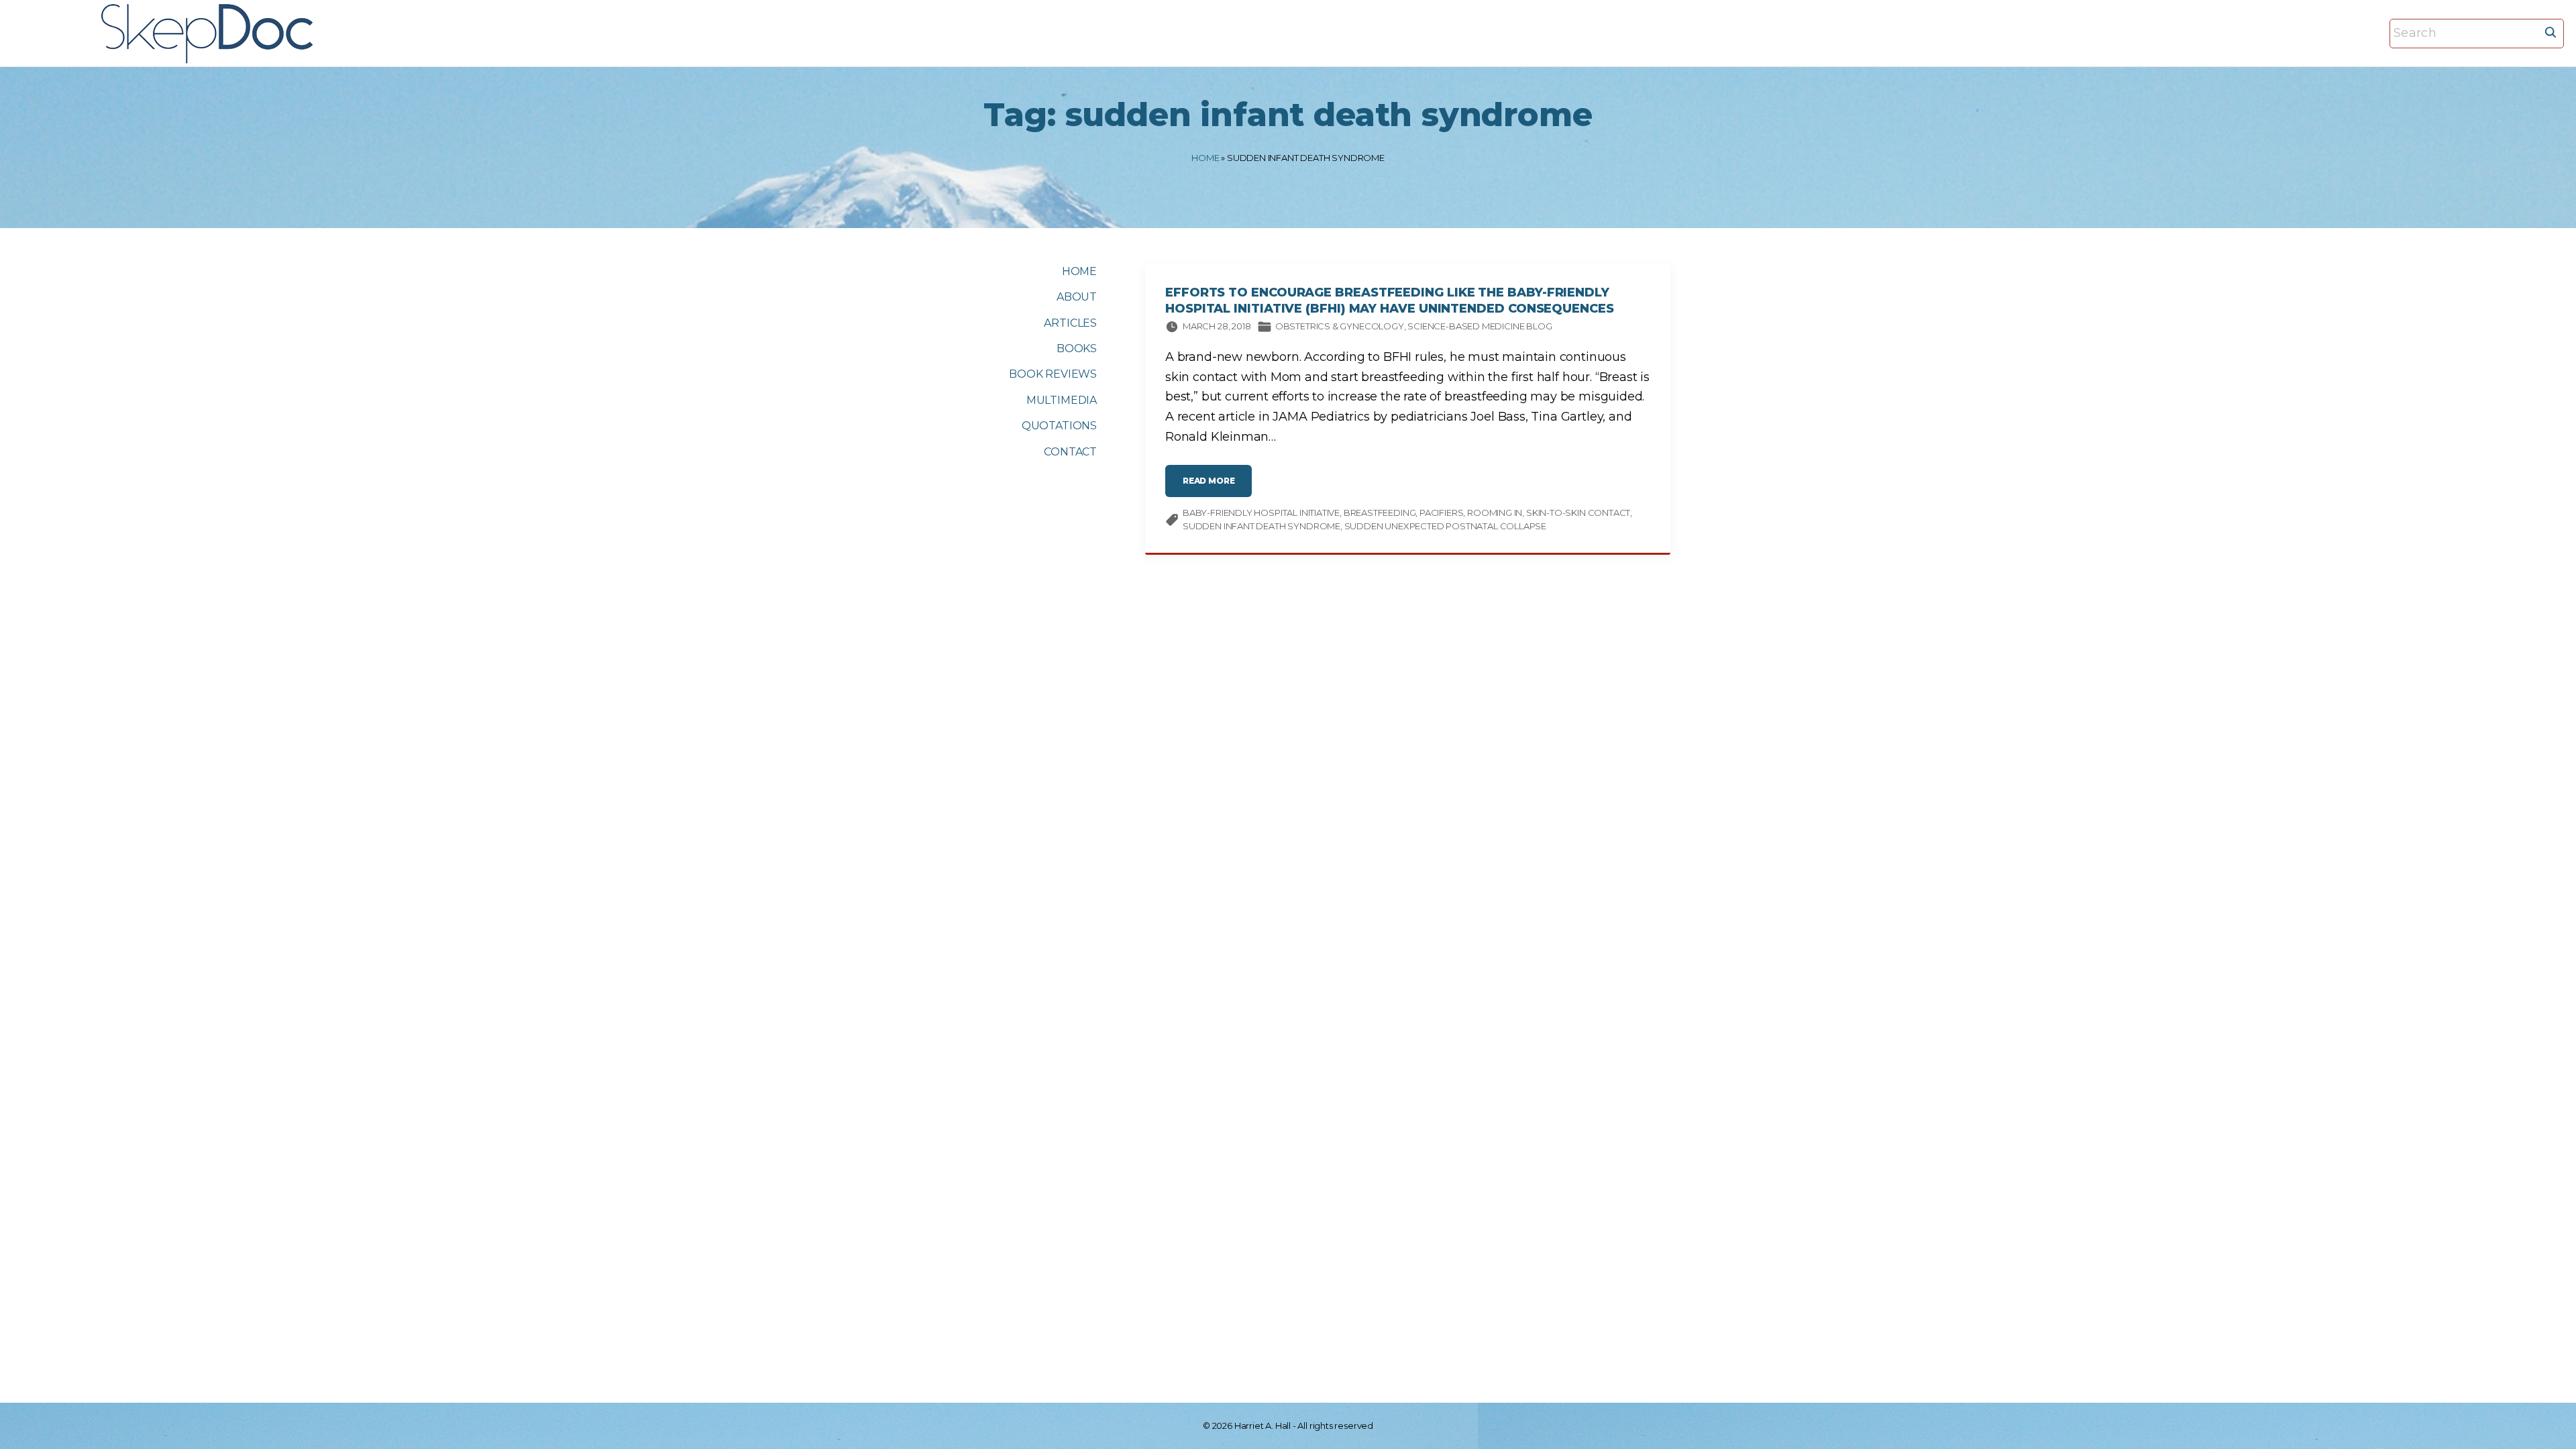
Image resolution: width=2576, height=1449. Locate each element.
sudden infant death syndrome (1262, 526)
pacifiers (1441, 513)
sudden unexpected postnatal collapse (1446, 526)
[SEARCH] (2551, 32)
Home (1205, 158)
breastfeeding (1380, 513)
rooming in (1495, 513)
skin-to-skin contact (1578, 513)
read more (1217, 486)
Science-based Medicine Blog (1480, 326)
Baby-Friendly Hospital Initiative (1261, 513)
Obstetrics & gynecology (1340, 326)
